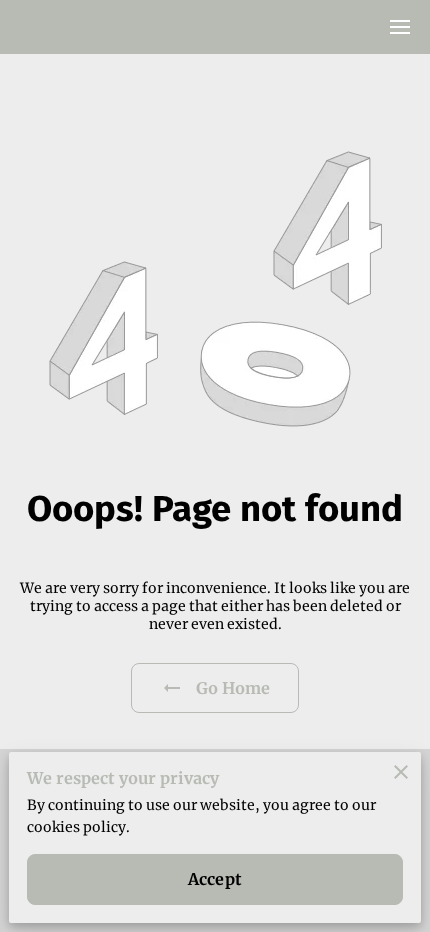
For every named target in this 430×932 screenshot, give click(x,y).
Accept (215, 879)
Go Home (233, 688)
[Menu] (400, 27)
